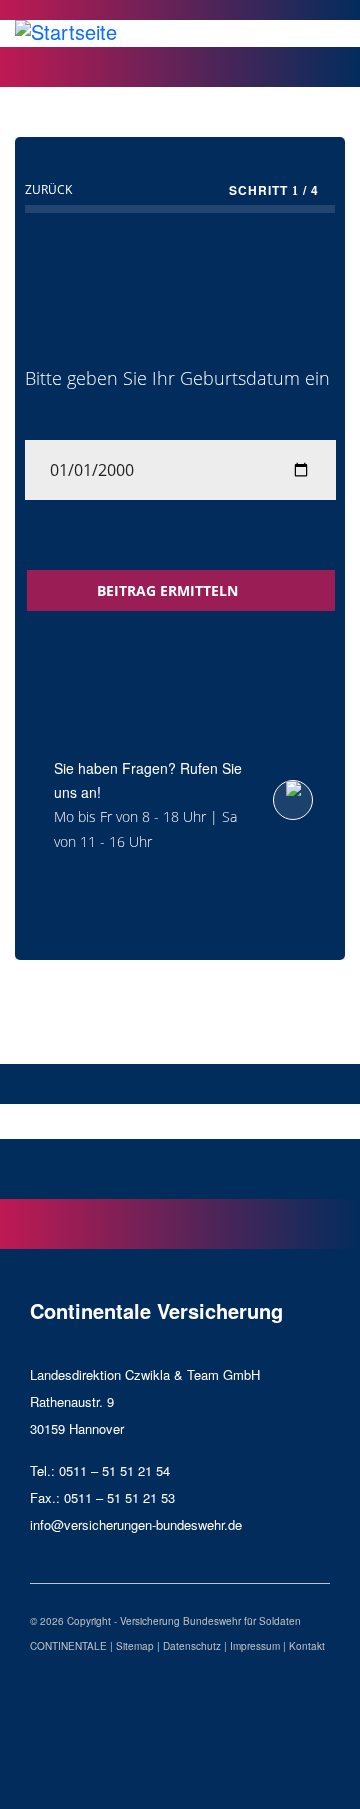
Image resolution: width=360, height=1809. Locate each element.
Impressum (255, 1646)
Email (179, 1120)
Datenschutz (192, 1646)
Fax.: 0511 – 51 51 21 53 (102, 1497)
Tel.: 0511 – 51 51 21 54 (100, 1470)
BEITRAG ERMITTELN (169, 590)
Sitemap (135, 1646)
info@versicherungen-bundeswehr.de (136, 1524)
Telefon (61, 1120)
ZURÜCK (48, 189)
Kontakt (307, 1646)
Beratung (298, 1120)
